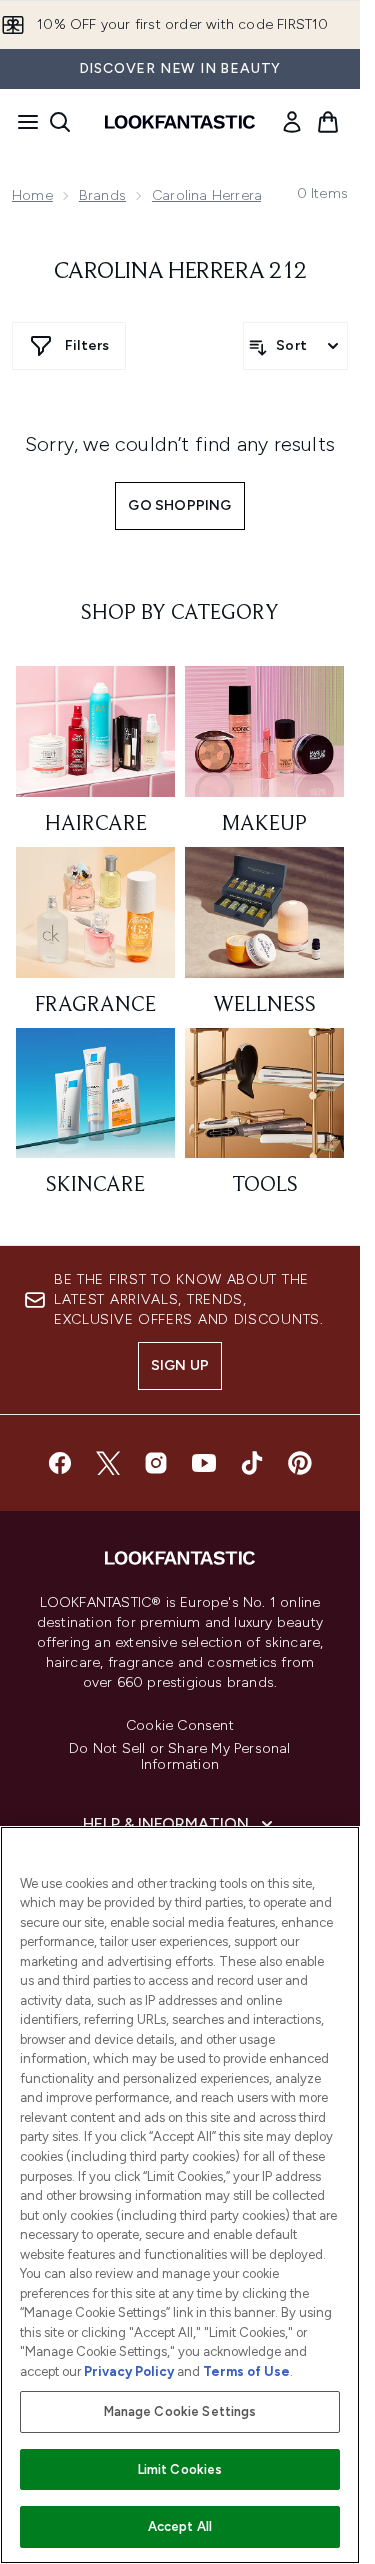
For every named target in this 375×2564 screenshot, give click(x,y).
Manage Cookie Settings (180, 2411)
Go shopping (179, 505)
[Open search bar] (60, 122)
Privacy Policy (129, 2371)
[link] (292, 122)
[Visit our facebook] (60, 1463)
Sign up (180, 1365)
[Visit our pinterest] (300, 1463)
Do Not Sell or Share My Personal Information (179, 1757)
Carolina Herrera (207, 195)
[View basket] (328, 122)
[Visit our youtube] (204, 1463)
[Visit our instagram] (156, 1463)
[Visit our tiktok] (252, 1463)
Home (32, 195)
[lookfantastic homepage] (180, 122)
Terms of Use (246, 2371)
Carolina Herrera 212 (180, 272)
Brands (102, 195)
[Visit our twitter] (108, 1463)
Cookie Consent (180, 1726)
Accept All (180, 2526)
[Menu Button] (22, 122)
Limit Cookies (180, 2469)
